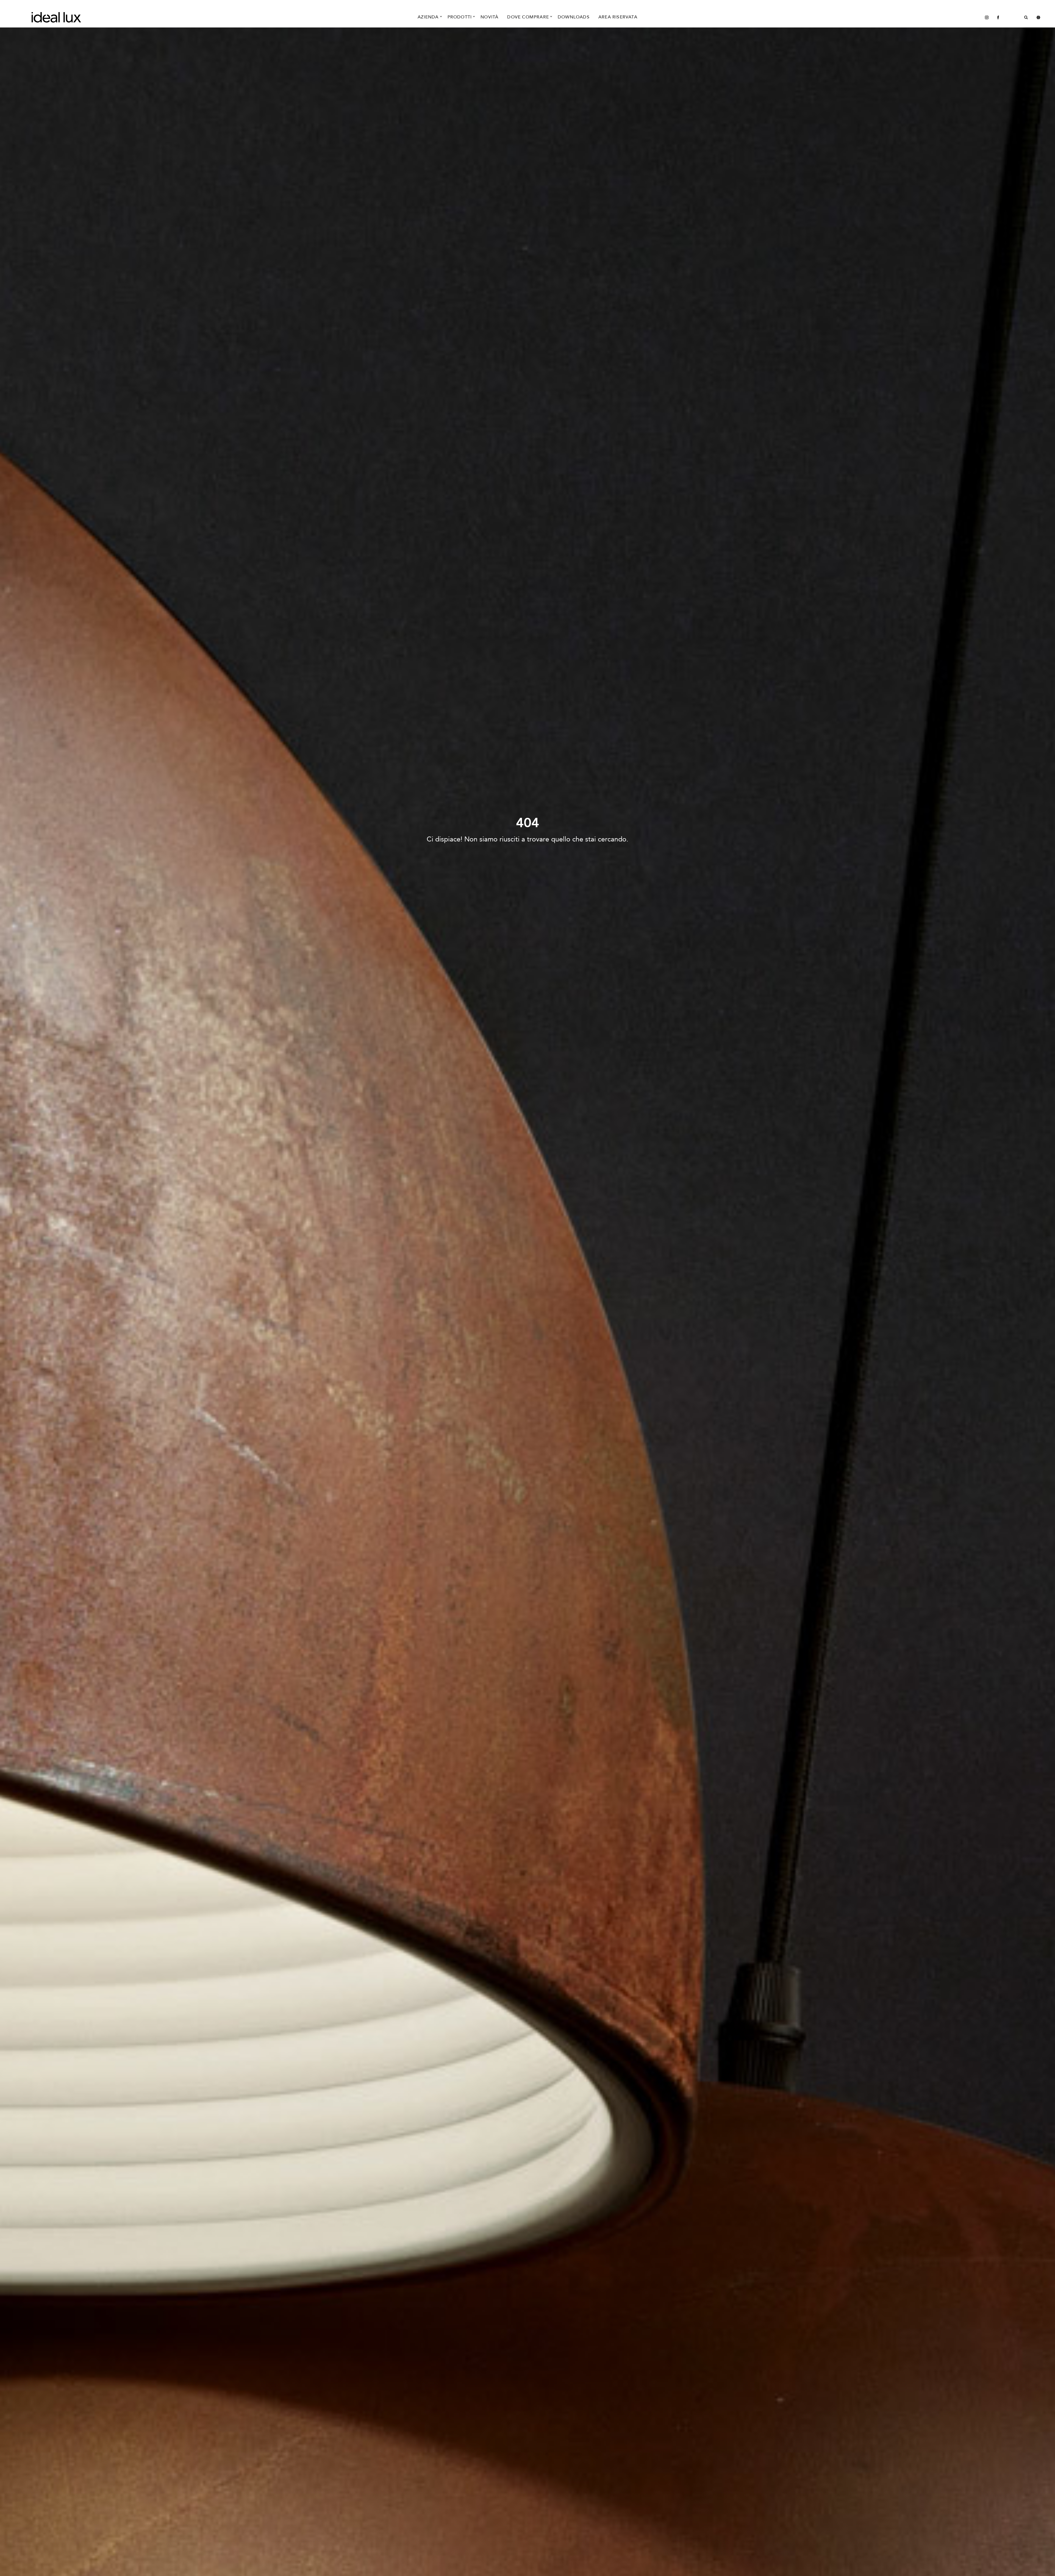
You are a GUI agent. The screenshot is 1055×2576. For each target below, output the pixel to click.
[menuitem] (987, 17)
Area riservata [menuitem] (618, 17)
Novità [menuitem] (489, 17)
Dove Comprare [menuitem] (528, 17)
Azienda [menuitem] (428, 17)
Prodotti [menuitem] (460, 17)
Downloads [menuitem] (574, 17)
